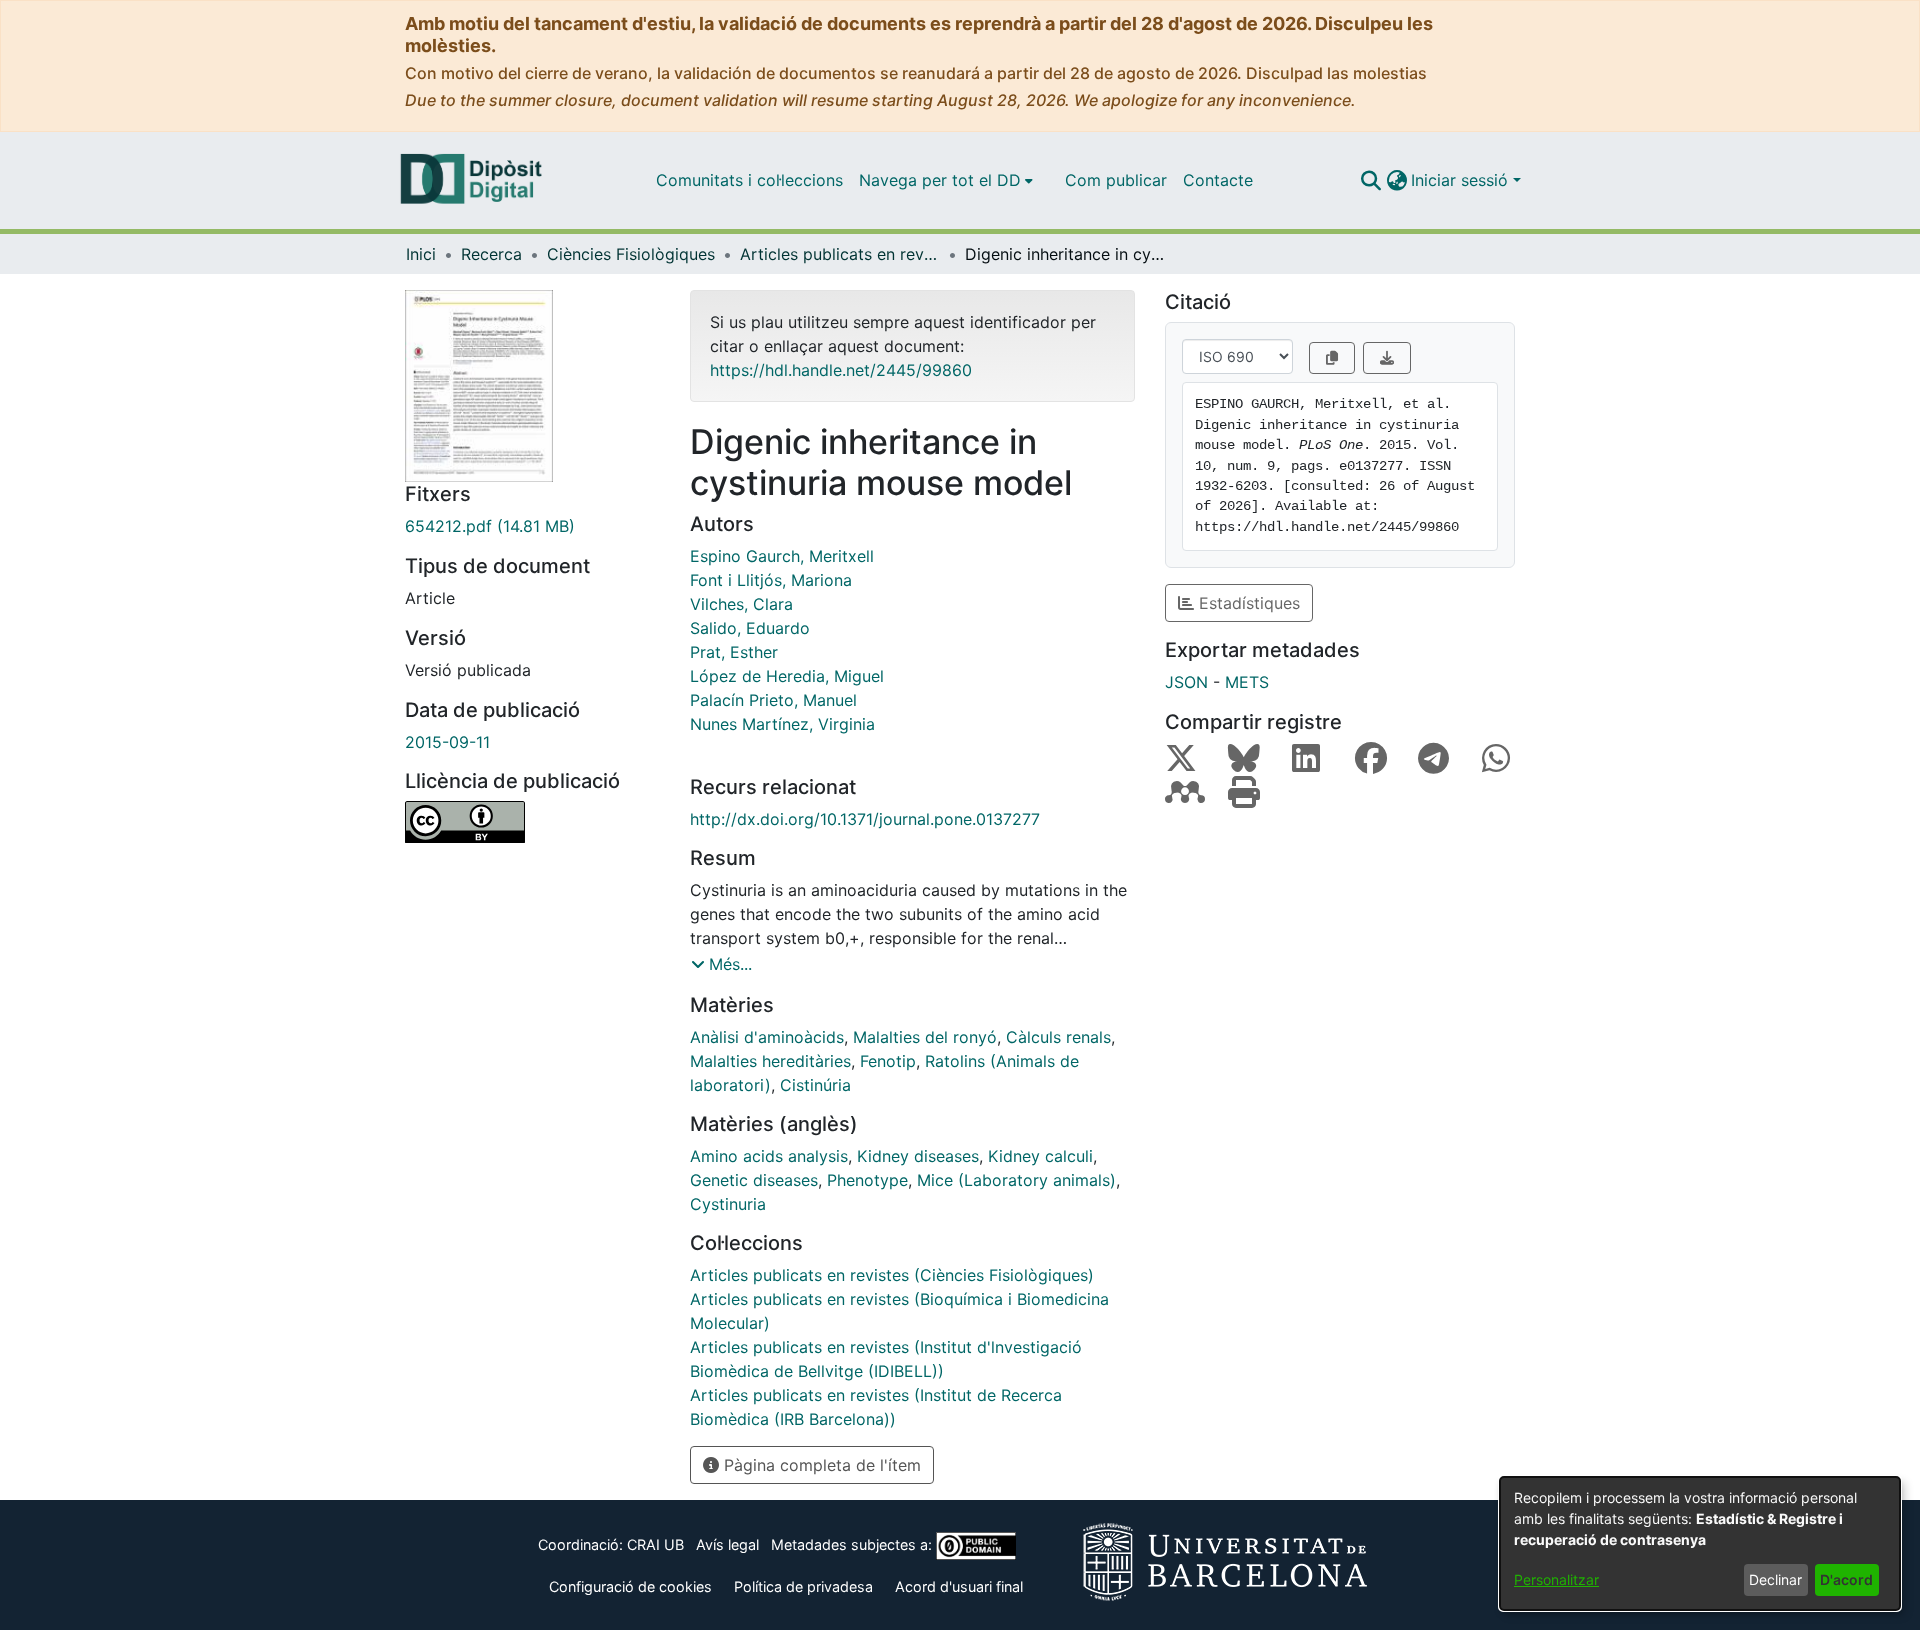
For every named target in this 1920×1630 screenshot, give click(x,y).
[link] (532, 526)
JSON (1186, 682)
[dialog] (1700, 1543)
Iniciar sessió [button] (1462, 180)
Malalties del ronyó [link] (925, 1037)
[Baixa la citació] (1387, 358)
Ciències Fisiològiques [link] (631, 254)
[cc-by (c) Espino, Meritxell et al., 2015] (532, 822)
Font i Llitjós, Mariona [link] (771, 580)
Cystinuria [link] (728, 1204)
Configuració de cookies (630, 1586)
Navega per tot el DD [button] (940, 180)
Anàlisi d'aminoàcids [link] (767, 1037)
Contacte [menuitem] (1218, 180)
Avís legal (727, 1544)
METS (1247, 682)
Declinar (1775, 1579)
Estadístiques (1247, 603)
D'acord (1846, 1579)
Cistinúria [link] (815, 1085)
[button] (1370, 180)
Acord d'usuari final (959, 1586)
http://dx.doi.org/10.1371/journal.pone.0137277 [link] (865, 819)
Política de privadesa (803, 1586)
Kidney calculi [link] (1040, 1156)
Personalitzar (1556, 1579)
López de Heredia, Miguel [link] (787, 676)
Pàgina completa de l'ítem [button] (820, 1465)
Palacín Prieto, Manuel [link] (773, 700)
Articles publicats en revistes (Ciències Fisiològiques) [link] (840, 254)
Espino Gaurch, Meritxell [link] (782, 556)
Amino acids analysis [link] (769, 1156)
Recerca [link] (491, 254)
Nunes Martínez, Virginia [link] (782, 724)
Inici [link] (421, 254)
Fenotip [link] (888, 1061)
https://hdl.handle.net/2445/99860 (841, 370)
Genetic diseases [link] (754, 1180)
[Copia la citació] (1332, 358)
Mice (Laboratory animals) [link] (1016, 1180)
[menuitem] (946, 180)
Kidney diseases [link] (918, 1156)
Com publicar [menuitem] (1116, 180)
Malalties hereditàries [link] (770, 1061)
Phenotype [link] (867, 1180)
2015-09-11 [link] (447, 742)
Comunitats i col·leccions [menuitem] (749, 180)
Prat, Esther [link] (734, 652)
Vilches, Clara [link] (741, 604)
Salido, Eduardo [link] (750, 628)
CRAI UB (655, 1544)
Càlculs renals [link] (1058, 1037)
